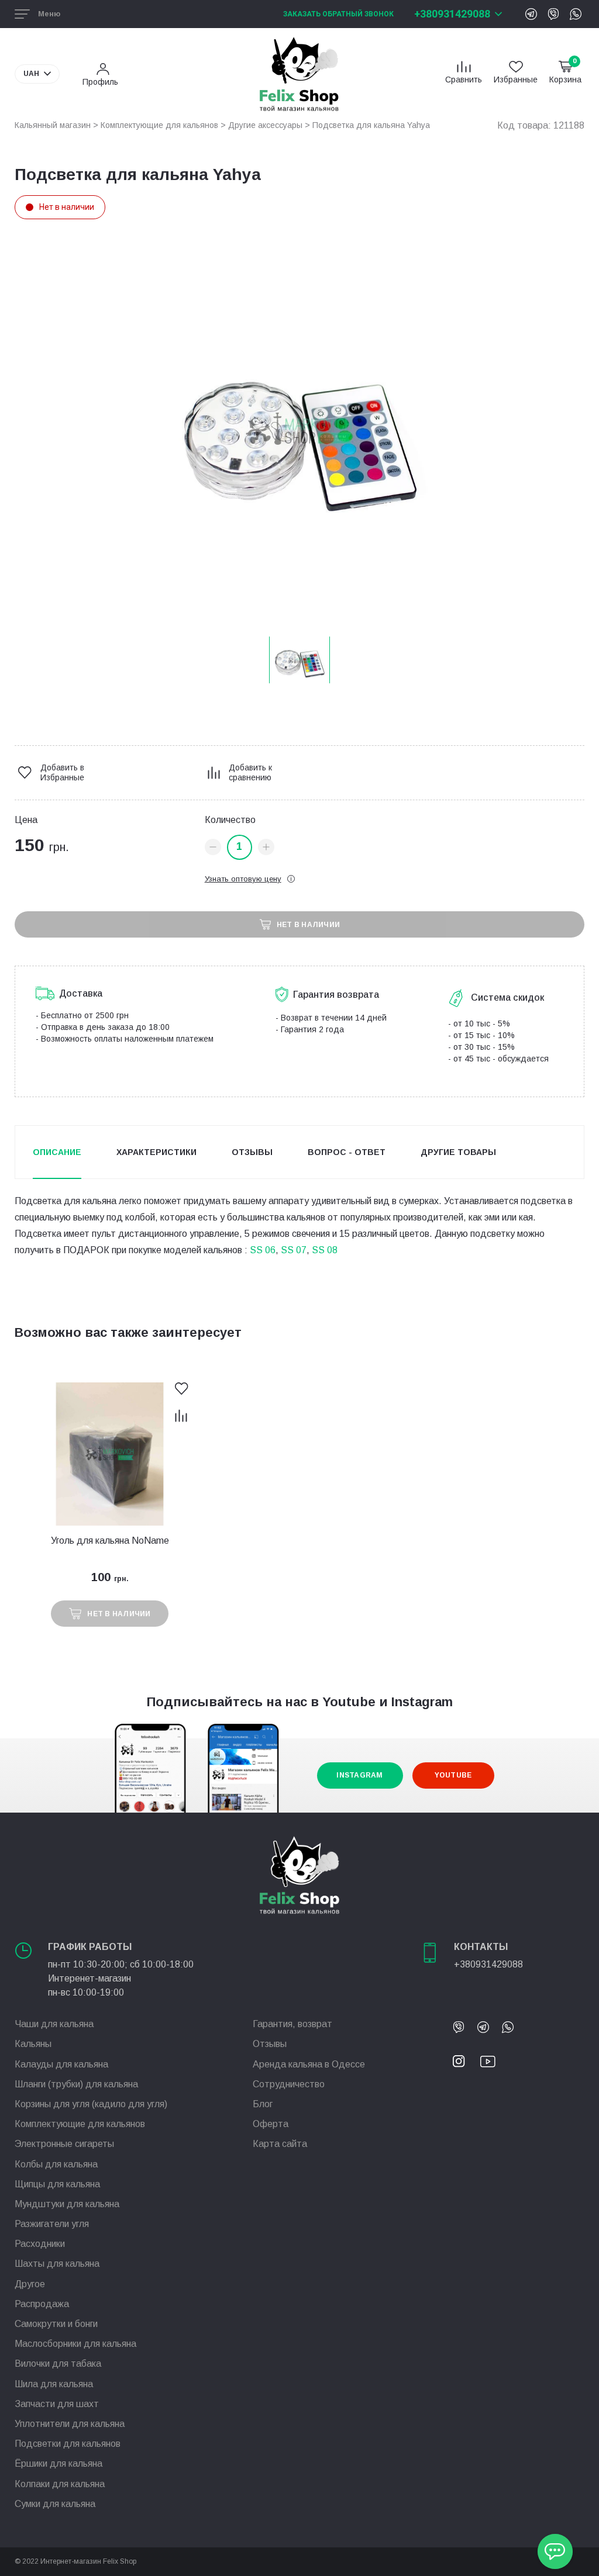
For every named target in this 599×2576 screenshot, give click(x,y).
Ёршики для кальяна (58, 2463)
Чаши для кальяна (54, 2024)
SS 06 (263, 1250)
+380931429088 (452, 14)
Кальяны (33, 2044)
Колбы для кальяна (56, 2164)
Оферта (271, 2124)
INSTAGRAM (359, 1775)
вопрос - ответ (347, 1152)
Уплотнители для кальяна (70, 2424)
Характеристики (156, 1152)
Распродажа (42, 2304)
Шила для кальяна (54, 2384)
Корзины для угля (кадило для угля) (91, 2104)
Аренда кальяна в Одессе (309, 2064)
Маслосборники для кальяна (75, 2344)
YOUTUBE (453, 1775)
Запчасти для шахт (57, 2404)
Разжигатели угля (52, 2224)
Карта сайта (280, 2144)
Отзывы (252, 1152)
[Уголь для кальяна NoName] (110, 1454)
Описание (57, 1152)
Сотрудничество (289, 2084)
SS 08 (325, 1250)
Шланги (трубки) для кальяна (76, 2084)
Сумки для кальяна (55, 2504)
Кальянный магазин (53, 125)
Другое (30, 2284)
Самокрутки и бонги (56, 2324)
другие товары (458, 1152)
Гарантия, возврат (292, 2024)
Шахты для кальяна (57, 2264)
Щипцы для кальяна (57, 2184)
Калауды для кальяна (61, 2064)
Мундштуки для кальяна (67, 2204)
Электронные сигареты (64, 2144)
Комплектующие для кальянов (159, 125)
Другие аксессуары (265, 125)
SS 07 (294, 1250)
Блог (263, 2104)
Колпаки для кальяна (60, 2484)
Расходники (40, 2244)
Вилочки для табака (58, 2364)
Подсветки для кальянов (68, 2444)
